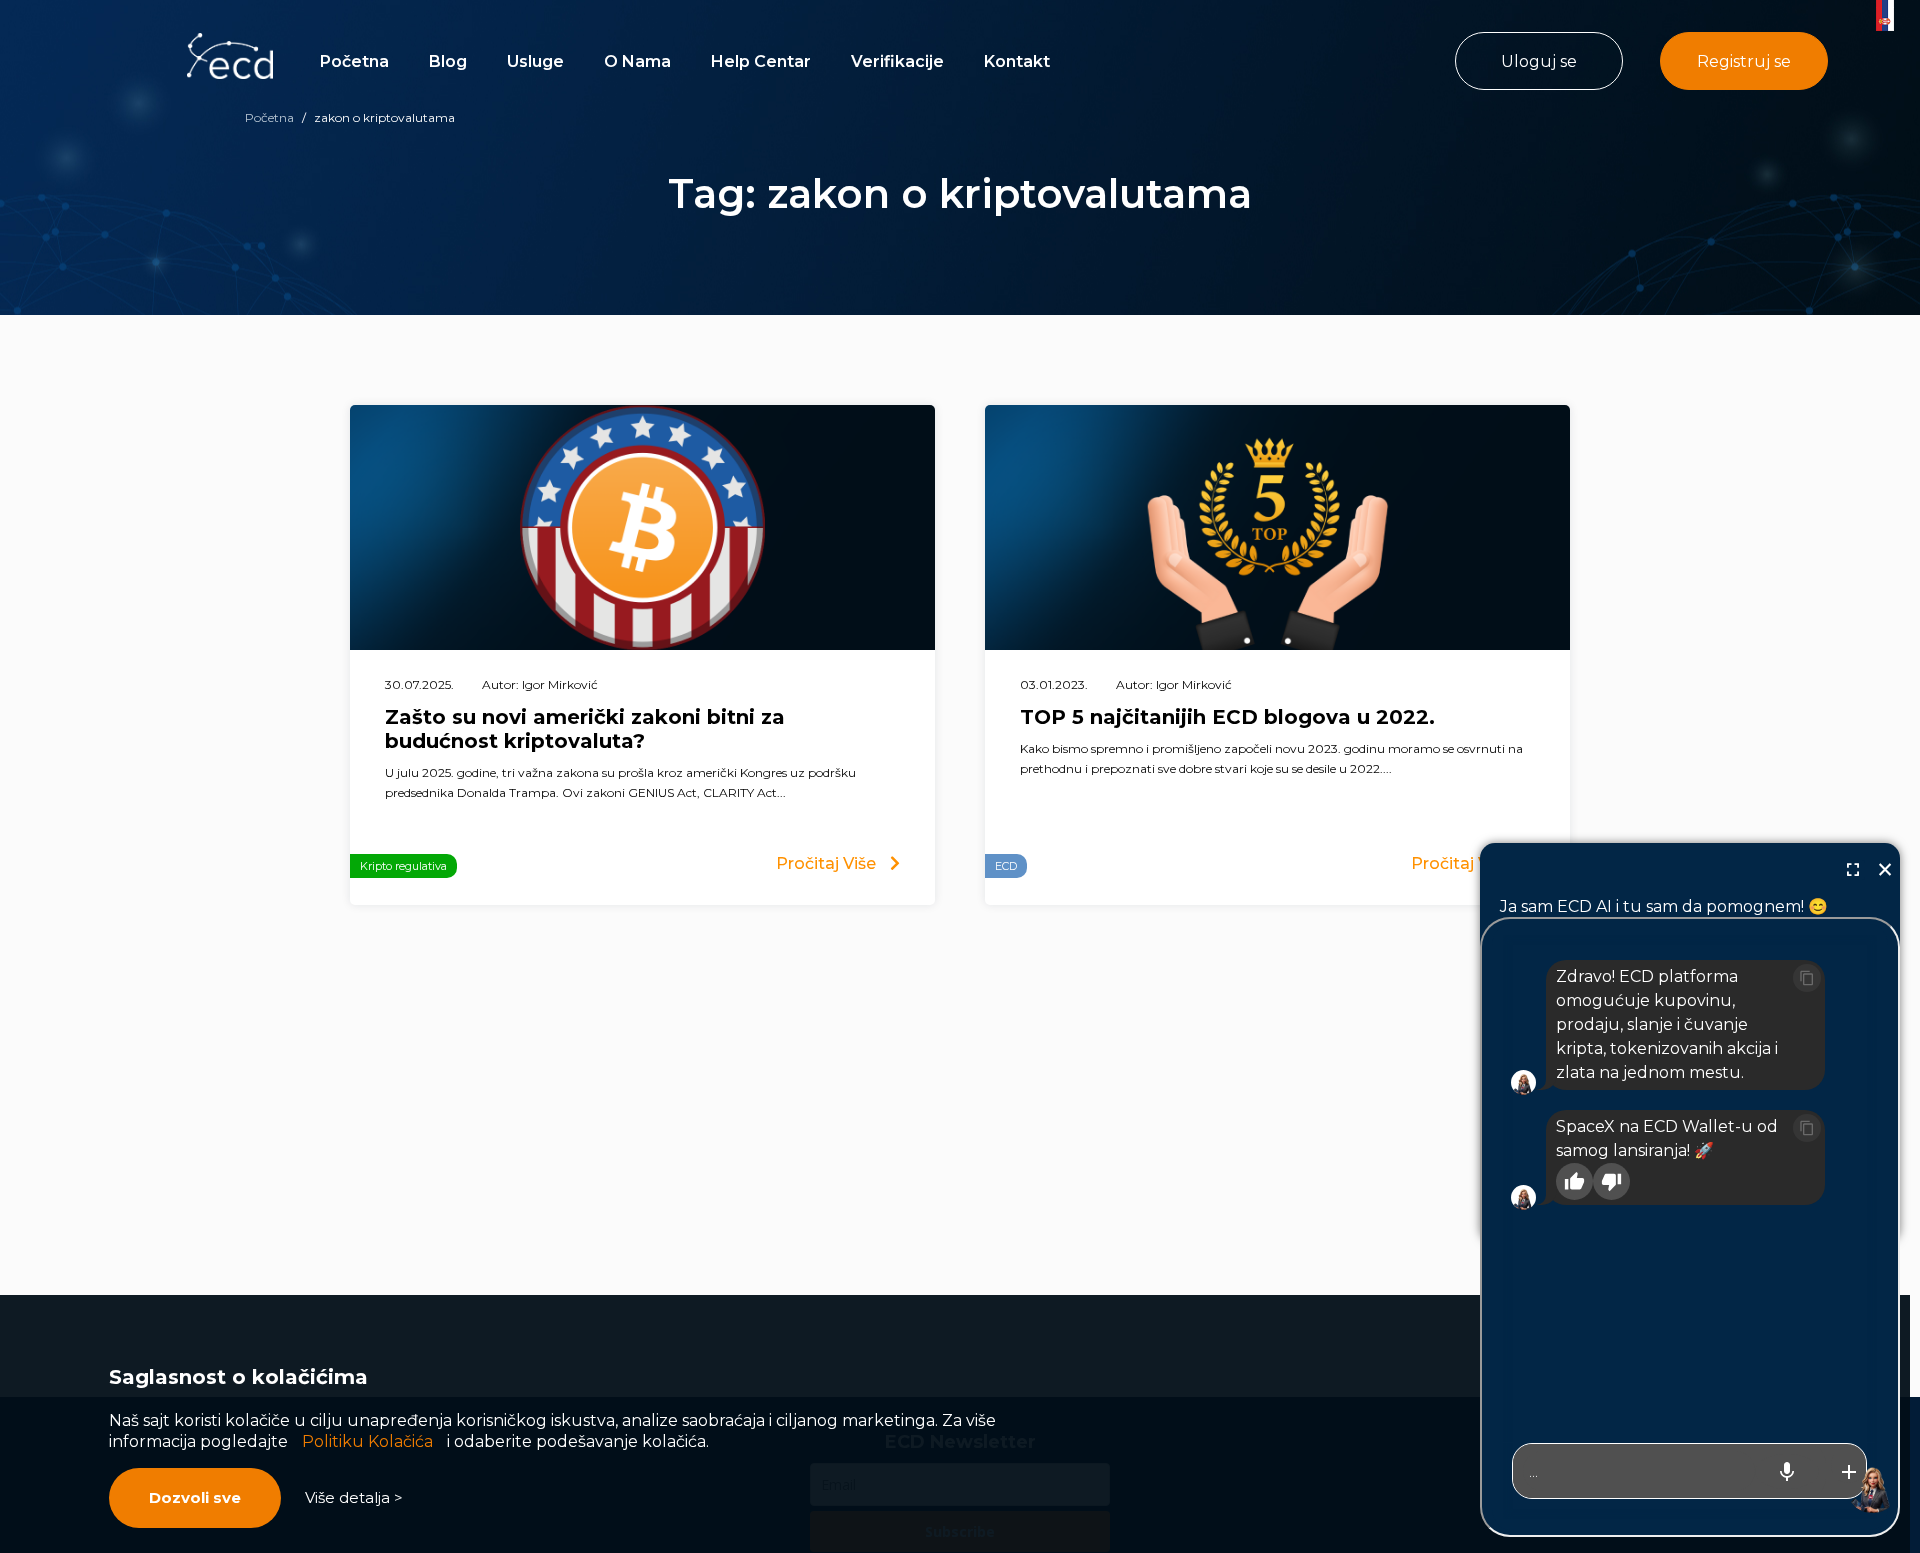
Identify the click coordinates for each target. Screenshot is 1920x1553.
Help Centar (761, 61)
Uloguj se (1539, 61)
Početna (354, 61)
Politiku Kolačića (367, 1441)
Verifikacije (897, 61)
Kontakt (1017, 61)
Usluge (535, 61)
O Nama (637, 61)
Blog (448, 61)
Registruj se (1744, 61)
